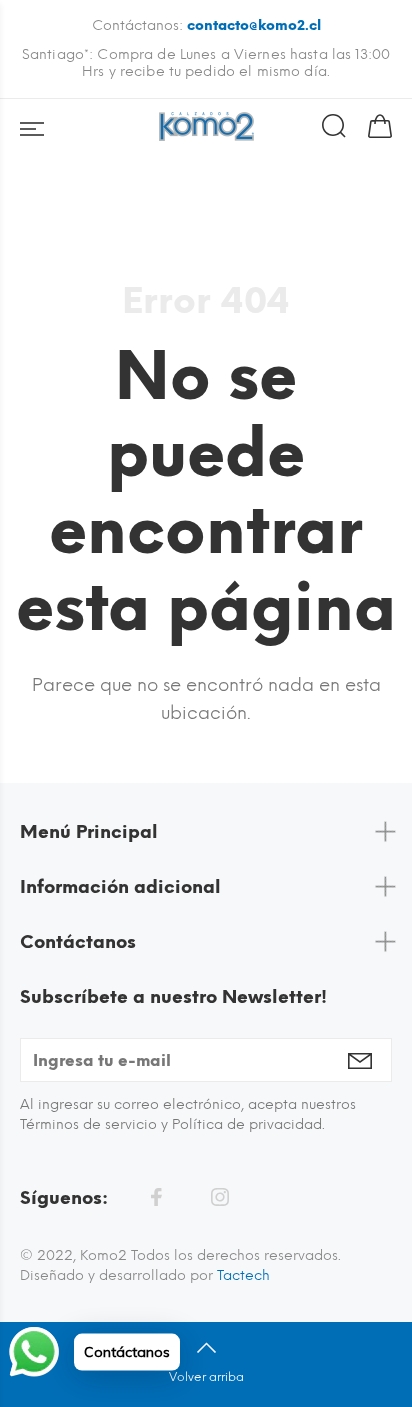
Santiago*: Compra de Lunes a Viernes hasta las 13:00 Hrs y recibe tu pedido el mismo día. (206, 63)
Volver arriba (206, 1377)
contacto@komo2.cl (254, 25)
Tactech (243, 1275)
